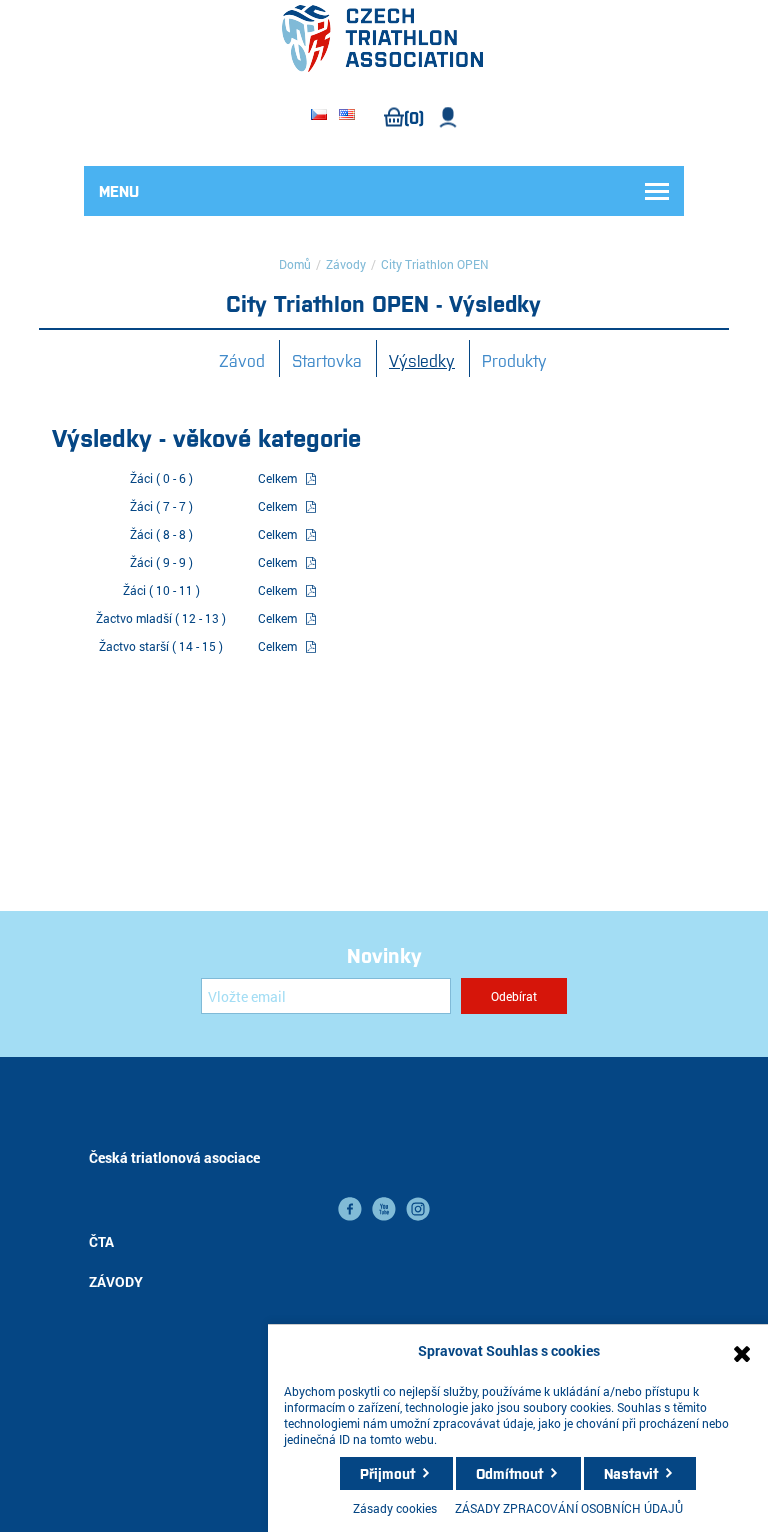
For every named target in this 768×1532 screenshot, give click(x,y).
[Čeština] (319, 116)
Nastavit (631, 1473)
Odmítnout (509, 1473)
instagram (418, 1209)
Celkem (277, 478)
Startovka (327, 360)
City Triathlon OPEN (435, 264)
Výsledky (422, 360)
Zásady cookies (395, 1508)
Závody (346, 264)
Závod (242, 360)
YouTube (384, 1209)
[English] (347, 116)
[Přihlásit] (448, 117)
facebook (350, 1209)
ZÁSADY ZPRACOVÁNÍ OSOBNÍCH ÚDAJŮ (569, 1508)
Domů (295, 264)
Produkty (514, 360)
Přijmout (387, 1473)
